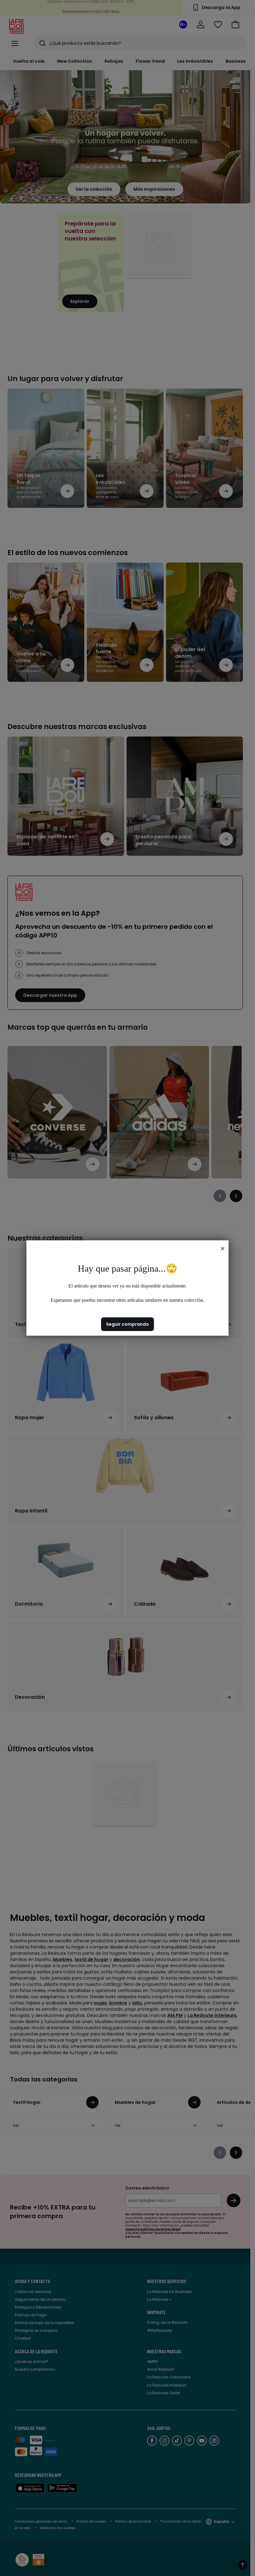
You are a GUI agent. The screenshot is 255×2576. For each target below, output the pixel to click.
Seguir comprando (127, 1324)
